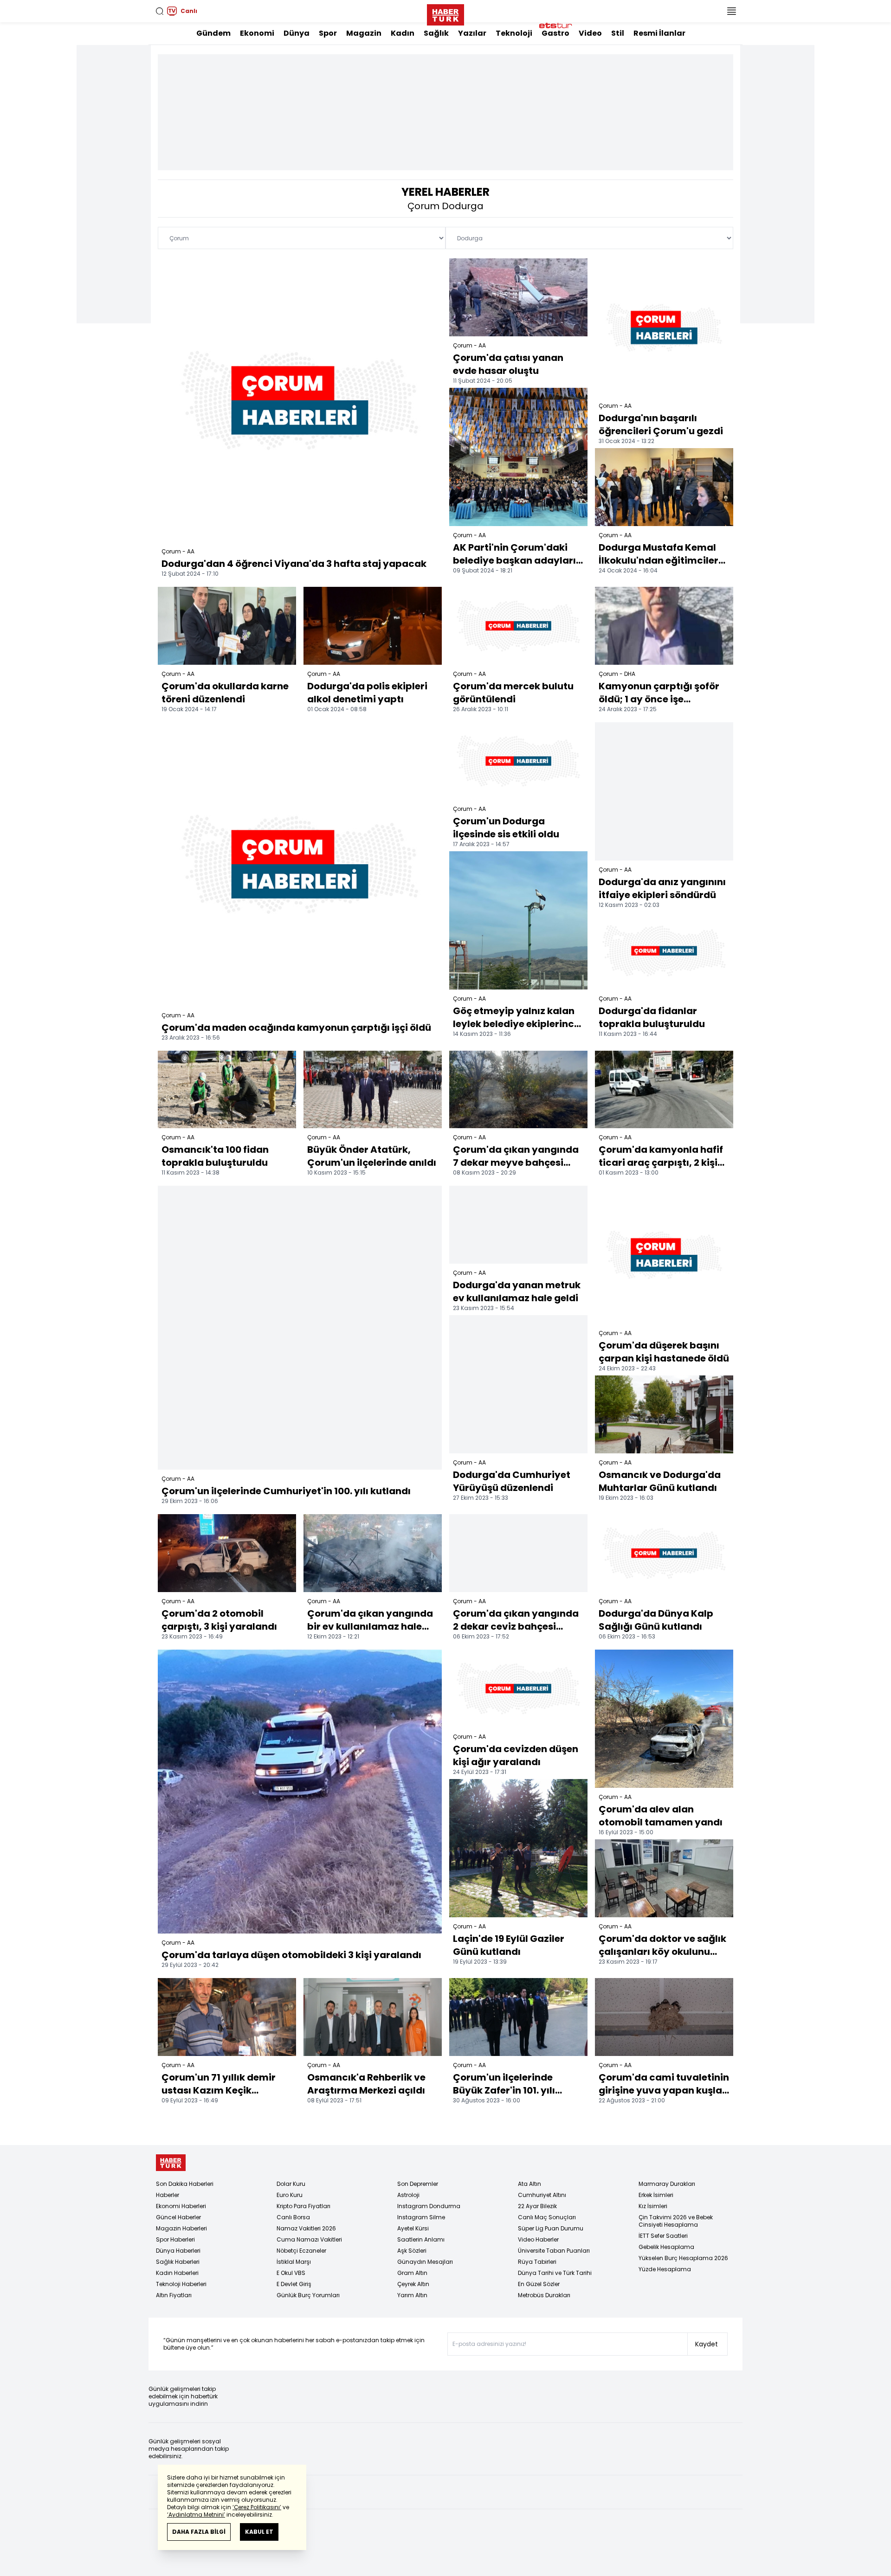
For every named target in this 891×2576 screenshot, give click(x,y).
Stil (618, 33)
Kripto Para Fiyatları (303, 2206)
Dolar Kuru (291, 2184)
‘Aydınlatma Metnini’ (196, 2515)
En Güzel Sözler (539, 2284)
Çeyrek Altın (413, 2284)
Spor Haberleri (175, 2239)
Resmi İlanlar (659, 33)
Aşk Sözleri (412, 2251)
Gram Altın (412, 2273)
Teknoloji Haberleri (181, 2284)
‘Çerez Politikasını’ (257, 2507)
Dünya (297, 33)
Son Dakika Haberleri (185, 2184)
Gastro (555, 33)
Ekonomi (257, 33)
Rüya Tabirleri (537, 2262)
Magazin (364, 33)
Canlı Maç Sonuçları (547, 2217)
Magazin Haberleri (181, 2228)
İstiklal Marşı (294, 2262)
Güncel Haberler (178, 2217)
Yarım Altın (412, 2295)
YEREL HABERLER (445, 192)
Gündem (213, 33)
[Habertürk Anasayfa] (445, 13)
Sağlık (436, 33)
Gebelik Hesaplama (666, 2247)
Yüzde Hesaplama (665, 2269)
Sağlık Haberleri (178, 2262)
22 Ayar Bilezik (537, 2206)
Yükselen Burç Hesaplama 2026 (683, 2258)
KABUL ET (259, 2532)
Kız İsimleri (653, 2206)
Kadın (403, 33)
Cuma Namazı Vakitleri (309, 2239)
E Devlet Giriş (294, 2284)
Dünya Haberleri (178, 2251)
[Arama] (160, 11)
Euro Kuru (290, 2195)
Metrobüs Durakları (544, 2295)
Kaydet (707, 2344)
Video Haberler (538, 2239)
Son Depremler (418, 2184)
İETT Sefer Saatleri (663, 2236)
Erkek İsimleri (656, 2195)
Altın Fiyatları (174, 2295)
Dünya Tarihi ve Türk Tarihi (555, 2273)
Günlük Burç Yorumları (308, 2295)
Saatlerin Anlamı (421, 2239)
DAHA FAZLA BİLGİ (199, 2532)
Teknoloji (514, 33)
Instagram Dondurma (429, 2206)
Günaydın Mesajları (425, 2262)
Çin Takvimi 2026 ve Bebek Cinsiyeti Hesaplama (676, 2221)
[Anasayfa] (171, 2163)
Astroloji (408, 2195)
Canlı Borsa (293, 2217)
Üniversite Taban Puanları (554, 2251)
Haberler (168, 2195)
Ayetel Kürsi (413, 2228)
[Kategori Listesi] (731, 11)
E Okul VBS (291, 2273)
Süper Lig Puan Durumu (551, 2228)
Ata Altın (529, 2184)
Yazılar (472, 33)
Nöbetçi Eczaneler (301, 2251)
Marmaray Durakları (667, 2184)
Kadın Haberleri (177, 2273)
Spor (328, 33)
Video (590, 33)
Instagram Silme (421, 2217)
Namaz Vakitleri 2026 (306, 2228)
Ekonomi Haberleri (181, 2206)
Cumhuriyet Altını (542, 2195)
